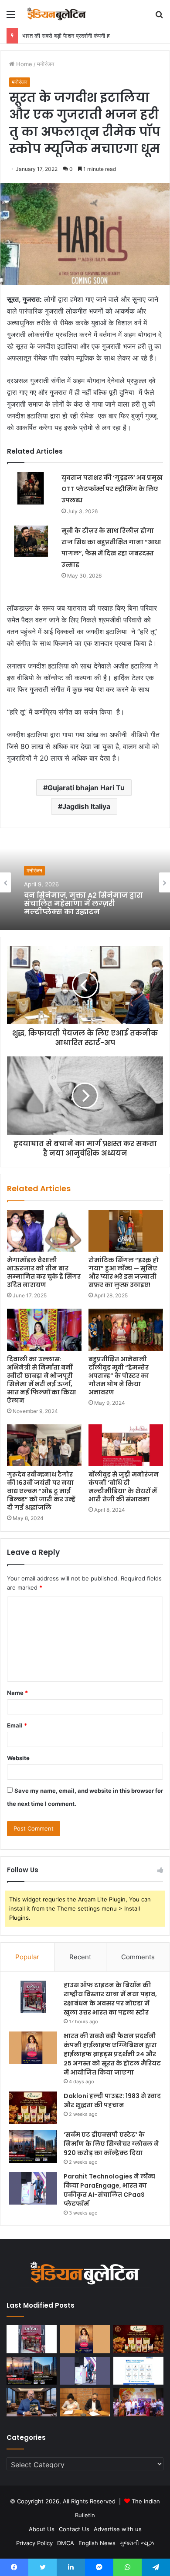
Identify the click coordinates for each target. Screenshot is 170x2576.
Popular (27, 1957)
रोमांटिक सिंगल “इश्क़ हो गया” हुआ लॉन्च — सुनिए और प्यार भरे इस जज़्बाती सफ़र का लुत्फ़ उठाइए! (124, 1272)
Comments (138, 1957)
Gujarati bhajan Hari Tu (86, 788)
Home (23, 64)
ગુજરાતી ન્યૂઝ (137, 2543)
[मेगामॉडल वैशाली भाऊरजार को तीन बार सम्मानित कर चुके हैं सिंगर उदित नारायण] (44, 1231)
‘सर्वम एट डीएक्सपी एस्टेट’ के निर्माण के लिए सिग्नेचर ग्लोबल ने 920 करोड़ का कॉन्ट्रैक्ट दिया (111, 2144)
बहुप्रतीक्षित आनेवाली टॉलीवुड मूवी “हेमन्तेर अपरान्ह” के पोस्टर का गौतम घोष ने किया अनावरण (119, 1376)
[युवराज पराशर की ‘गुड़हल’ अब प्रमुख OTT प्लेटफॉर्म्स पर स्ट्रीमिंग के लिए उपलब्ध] (31, 488)
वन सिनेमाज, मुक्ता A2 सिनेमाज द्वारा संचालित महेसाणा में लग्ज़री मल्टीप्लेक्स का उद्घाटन (83, 904)
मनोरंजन (46, 64)
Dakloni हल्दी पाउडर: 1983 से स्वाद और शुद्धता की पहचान (112, 2100)
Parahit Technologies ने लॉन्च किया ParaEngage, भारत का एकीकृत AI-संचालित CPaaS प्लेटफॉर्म (109, 2190)
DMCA (66, 2543)
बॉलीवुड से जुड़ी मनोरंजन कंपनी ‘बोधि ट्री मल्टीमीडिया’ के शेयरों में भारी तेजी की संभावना (124, 1487)
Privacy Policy (34, 2543)
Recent (80, 1957)
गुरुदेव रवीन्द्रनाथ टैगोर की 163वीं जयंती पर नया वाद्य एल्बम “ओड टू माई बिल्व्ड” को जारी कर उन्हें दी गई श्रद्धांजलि (41, 1491)
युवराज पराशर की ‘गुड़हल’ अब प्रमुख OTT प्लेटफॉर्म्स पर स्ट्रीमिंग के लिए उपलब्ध (112, 489)
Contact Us (74, 2529)
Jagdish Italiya (86, 806)
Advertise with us (118, 2529)
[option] (85, 882)
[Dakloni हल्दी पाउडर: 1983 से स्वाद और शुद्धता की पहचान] (33, 2108)
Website (18, 1758)
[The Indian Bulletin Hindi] (57, 14)
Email (17, 1725)
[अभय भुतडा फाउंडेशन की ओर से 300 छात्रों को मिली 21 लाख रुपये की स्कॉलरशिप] (138, 2402)
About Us (42, 2529)
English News (97, 2543)
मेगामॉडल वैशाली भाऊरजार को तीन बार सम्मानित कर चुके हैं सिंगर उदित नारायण (44, 1272)
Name (17, 1693)
